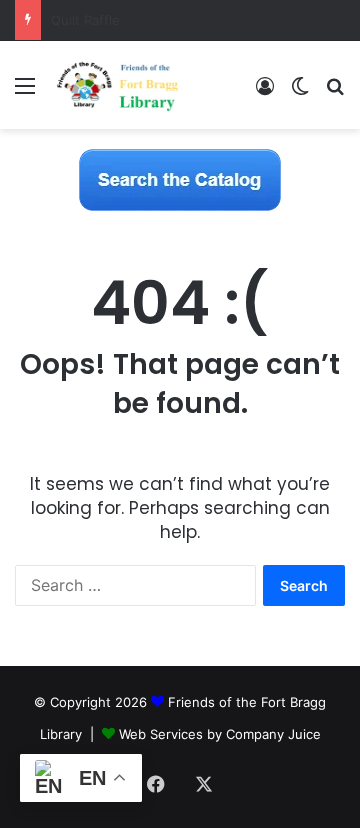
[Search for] (335, 92)
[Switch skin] (300, 92)
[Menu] (25, 92)
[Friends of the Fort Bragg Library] (117, 85)
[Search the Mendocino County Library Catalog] (180, 179)
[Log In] (265, 92)
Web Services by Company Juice (220, 734)
